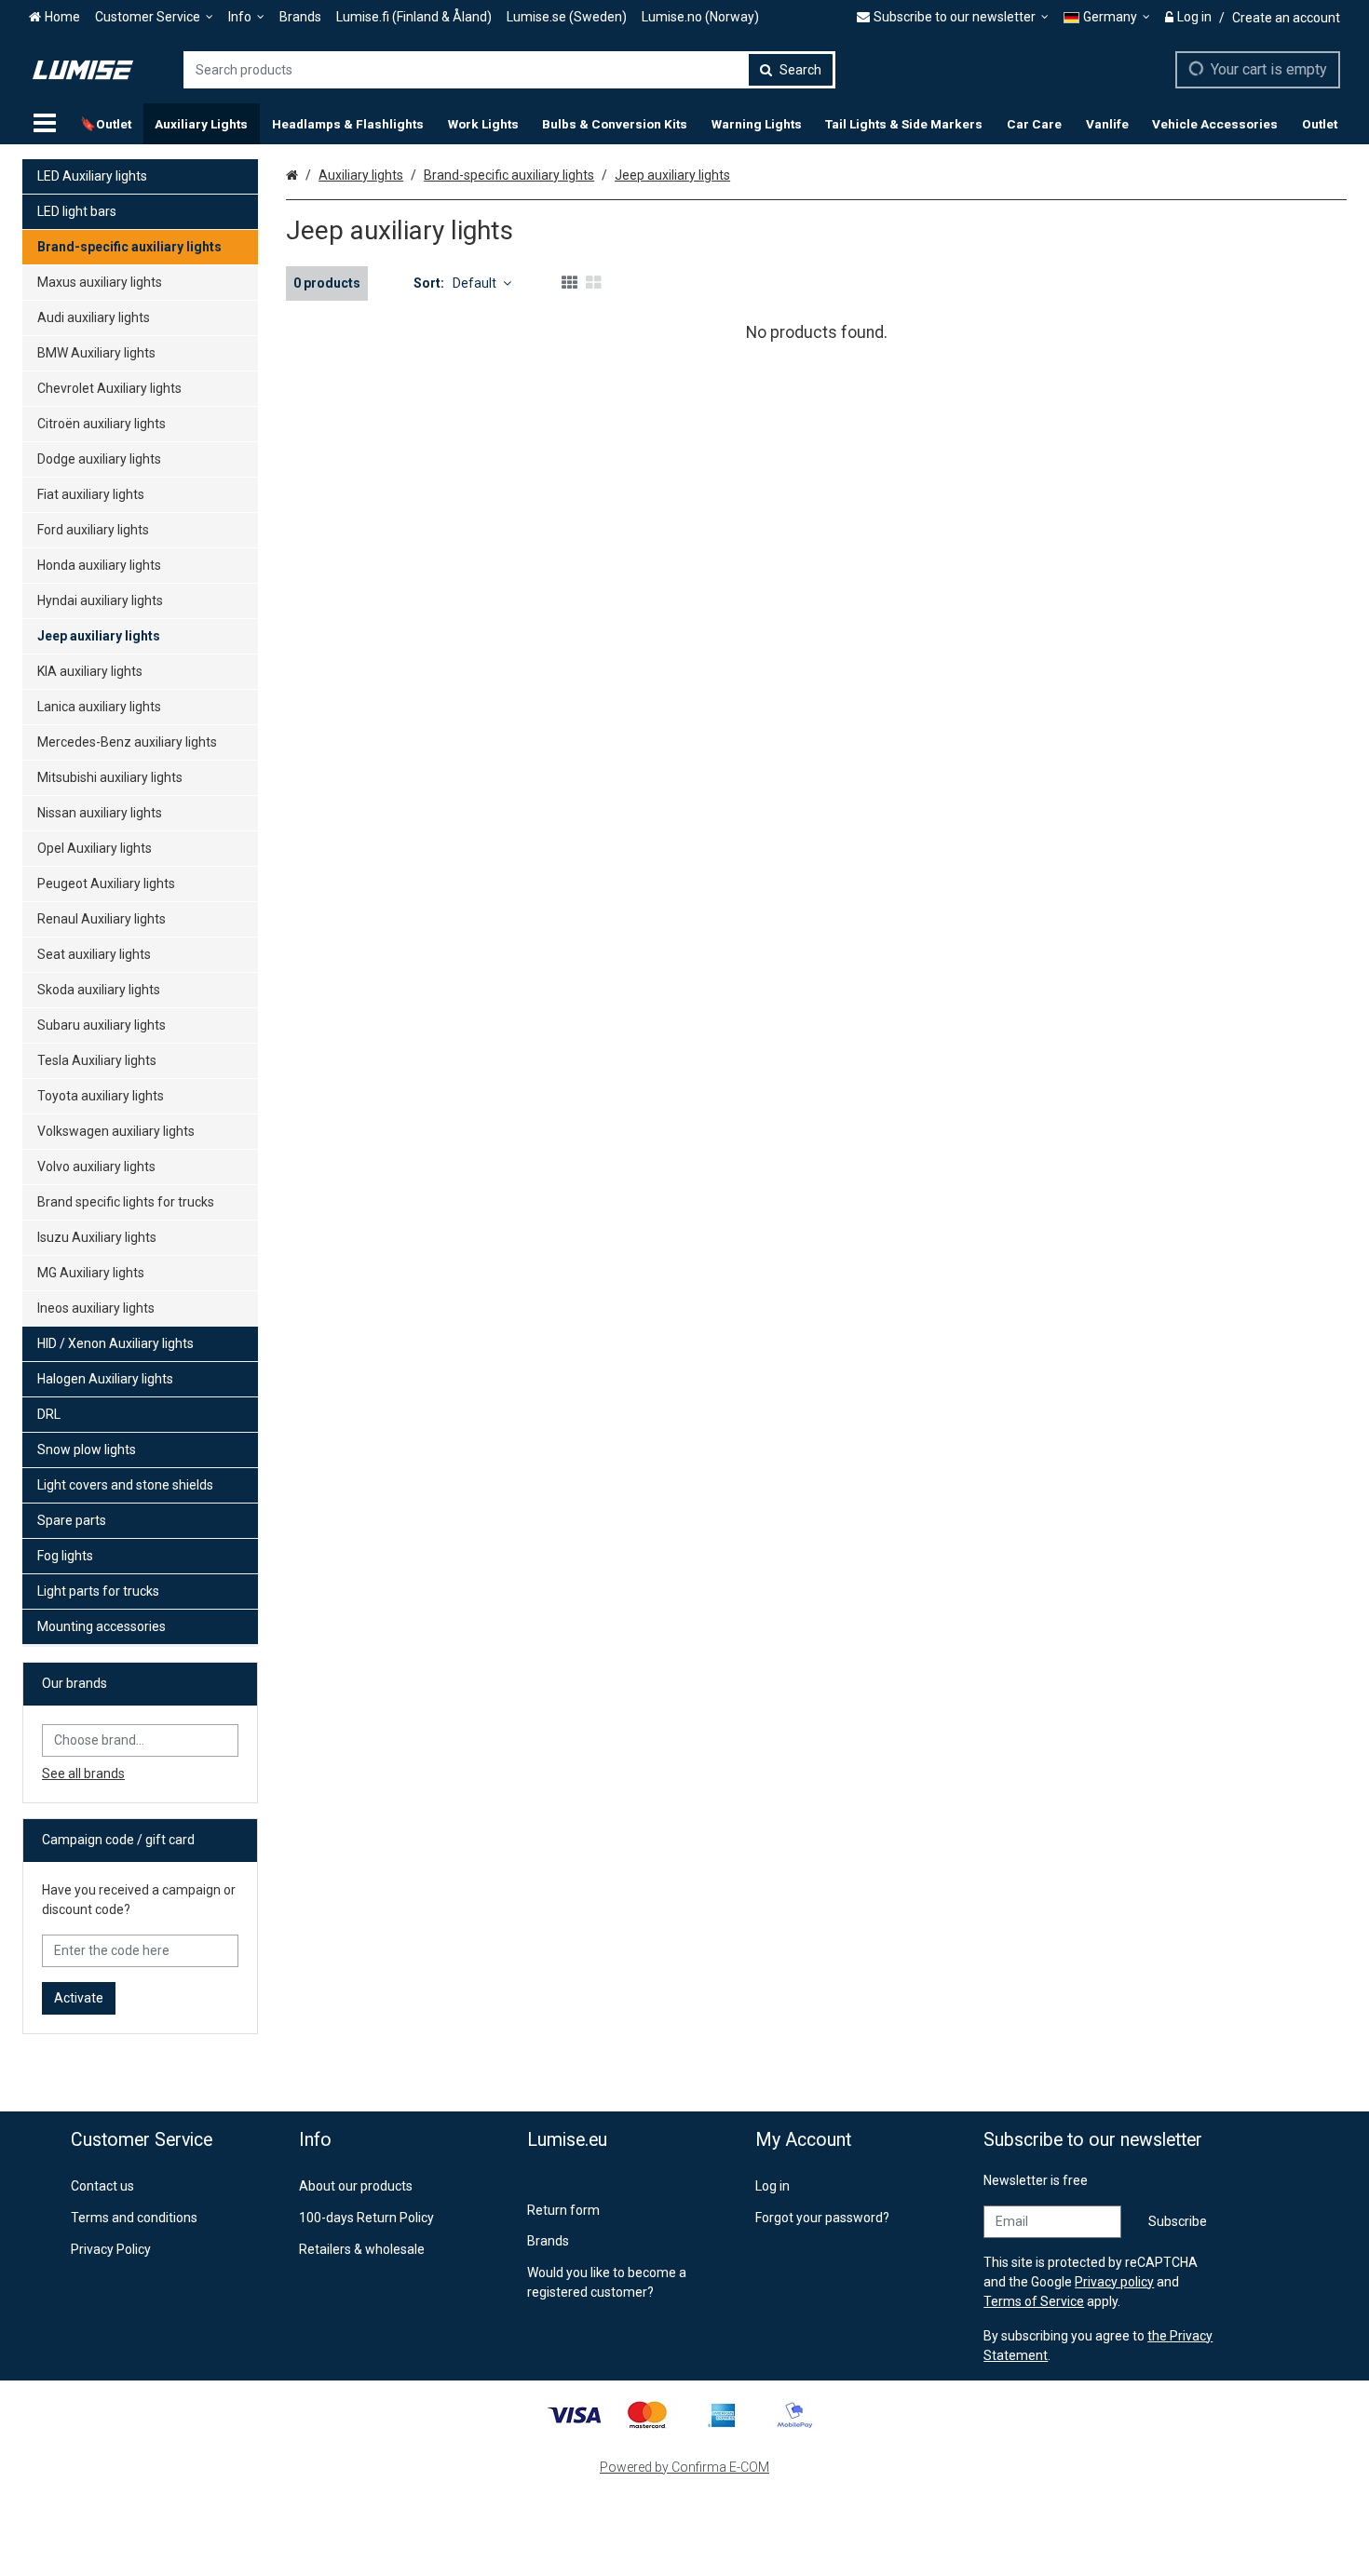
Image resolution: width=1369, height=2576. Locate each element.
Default (474, 283)
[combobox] (509, 70)
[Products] (45, 124)
